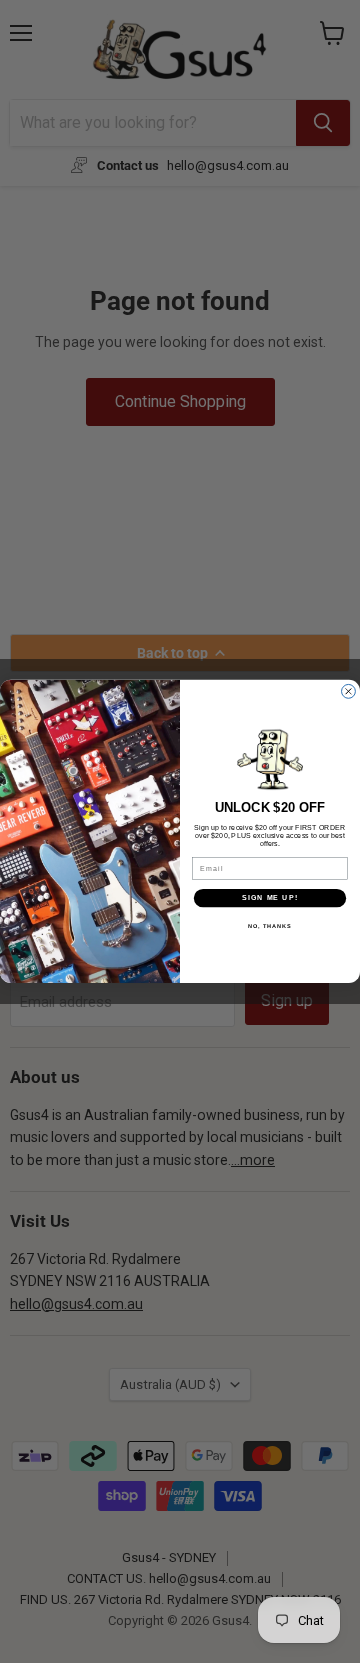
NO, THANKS (270, 926)
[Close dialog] (349, 692)
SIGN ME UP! (270, 898)
